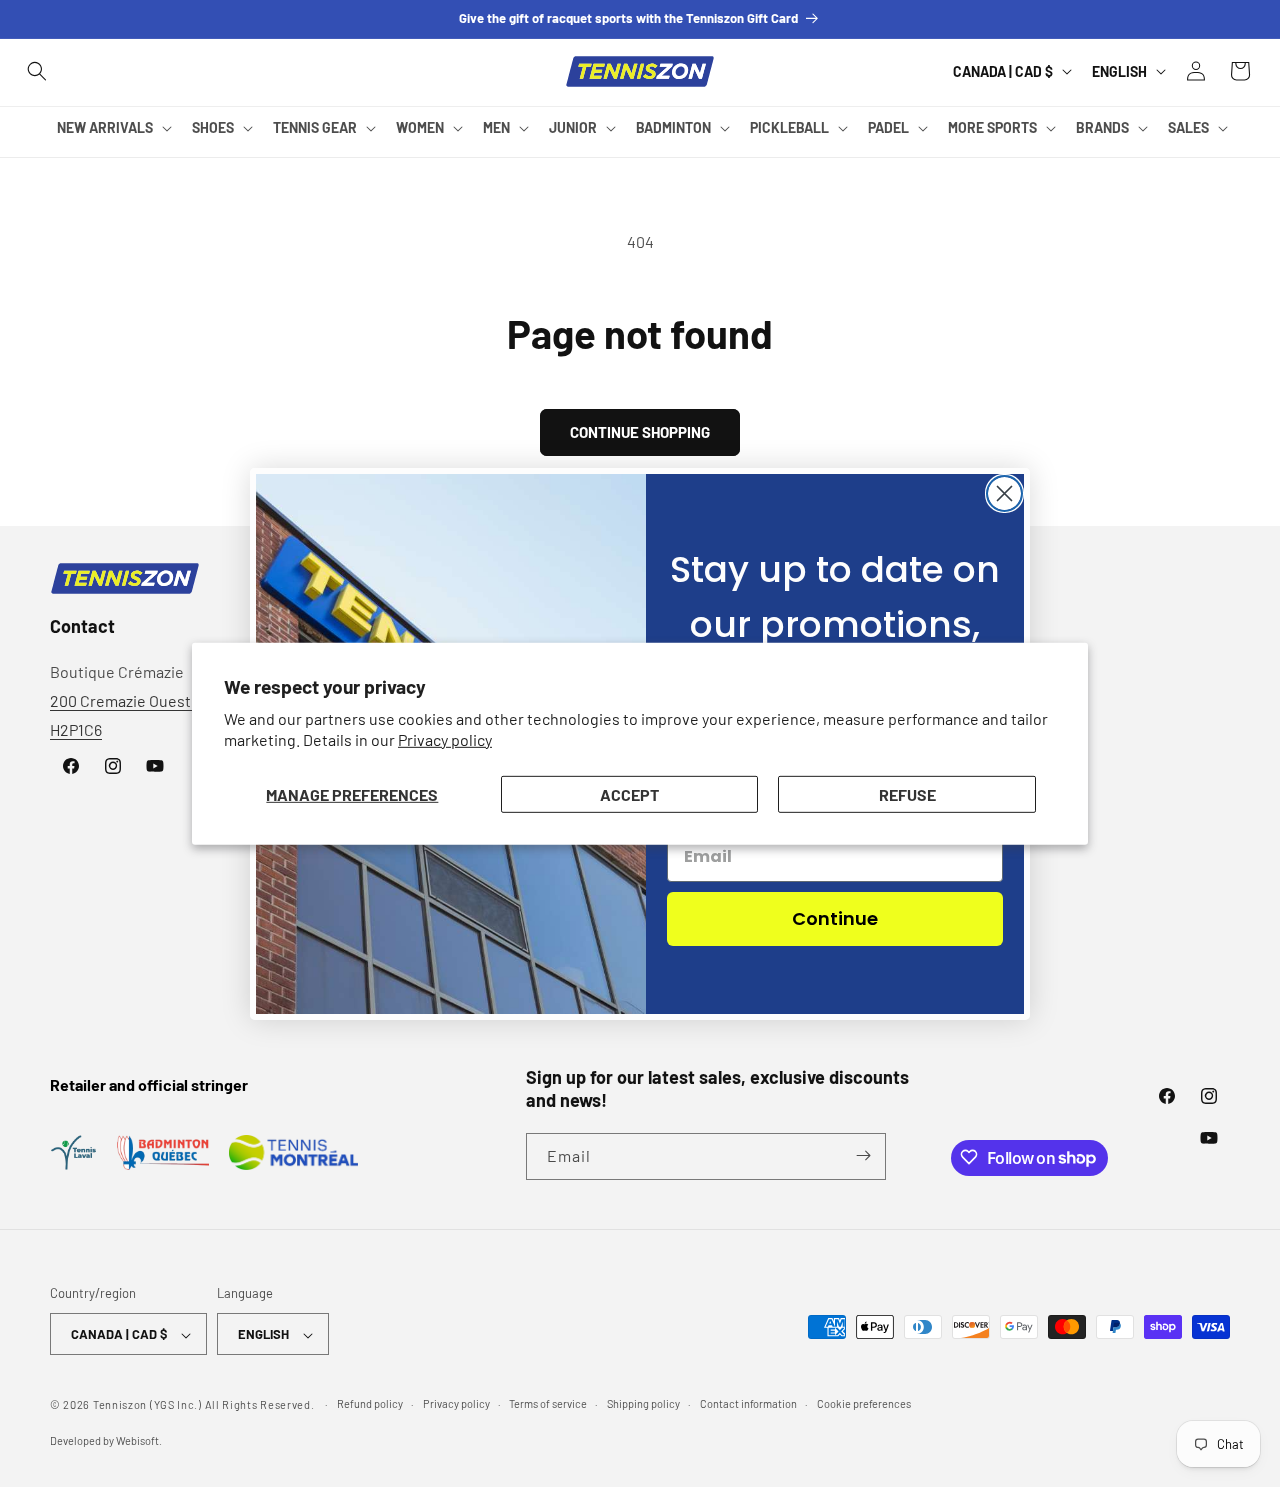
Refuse (907, 793)
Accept (629, 793)
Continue (835, 918)
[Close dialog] (1004, 493)
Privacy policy (445, 739)
